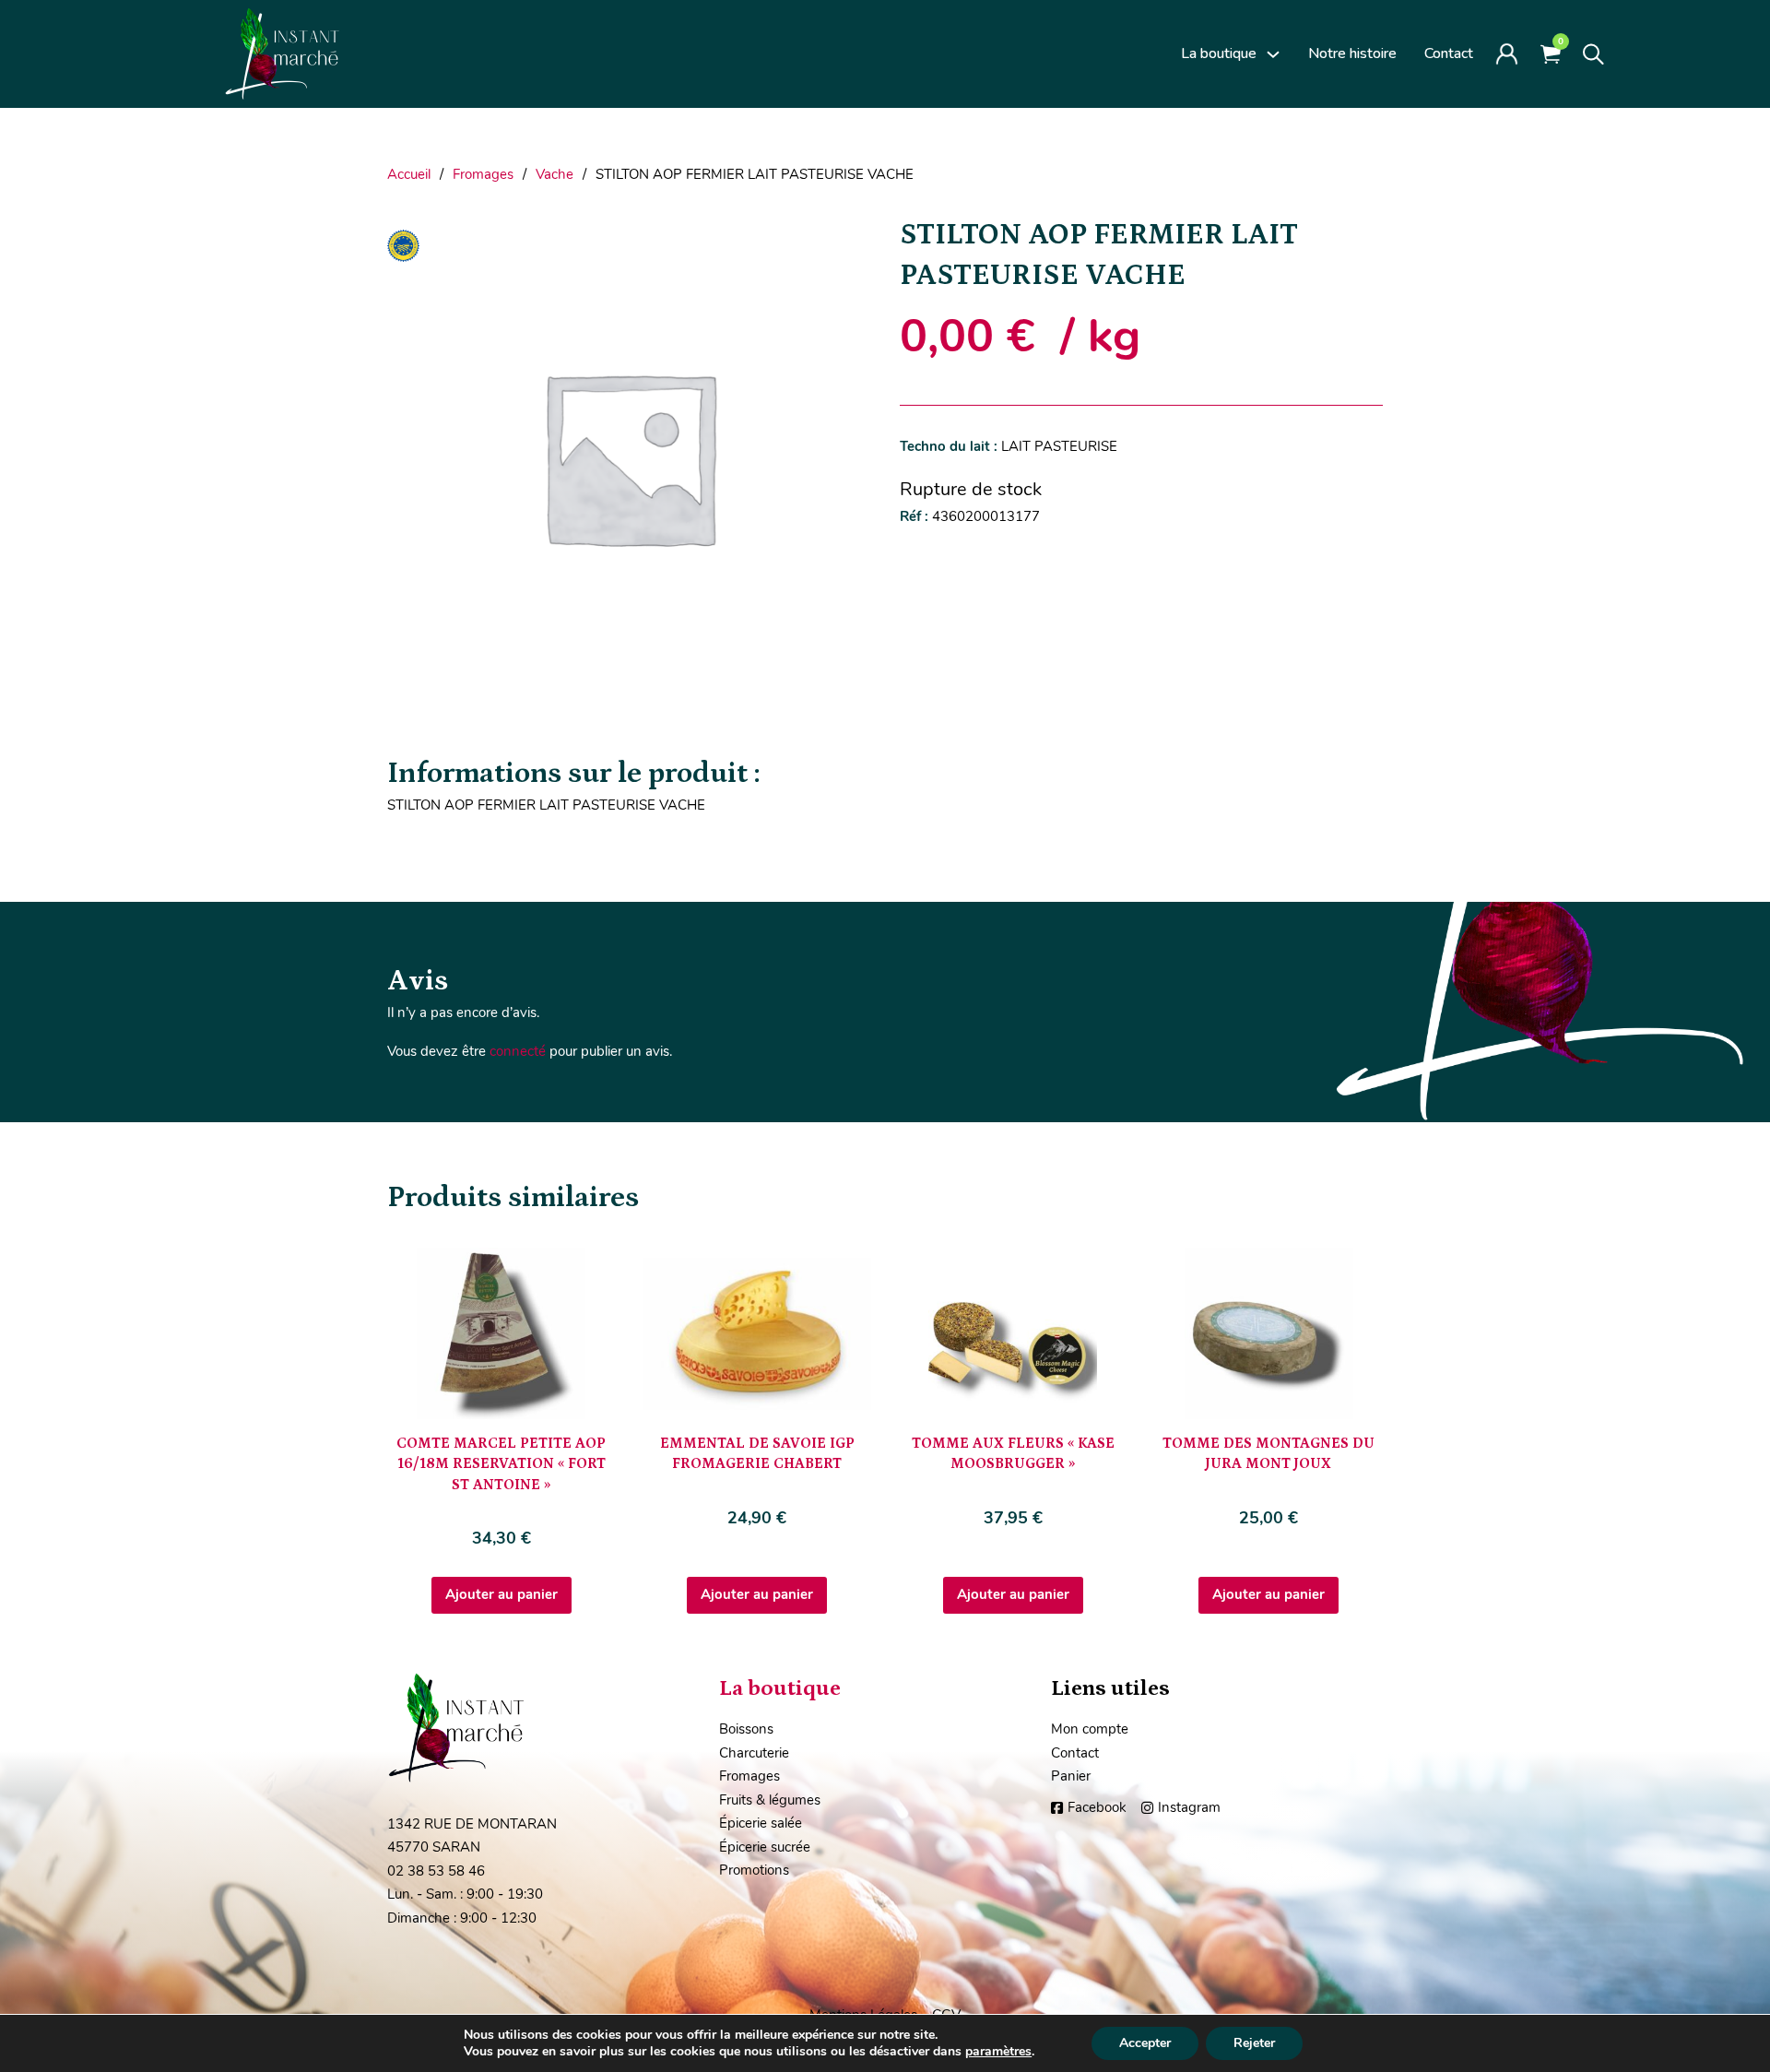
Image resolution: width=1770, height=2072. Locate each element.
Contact (1449, 53)
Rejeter (1254, 2043)
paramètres (998, 2052)
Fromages (483, 174)
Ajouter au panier (501, 1594)
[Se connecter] (1507, 53)
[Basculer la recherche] (1593, 54)
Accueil (409, 174)
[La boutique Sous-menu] (1273, 54)
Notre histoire (1352, 53)
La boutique (1219, 53)
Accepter (1145, 2043)
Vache (555, 174)
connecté (518, 1051)
